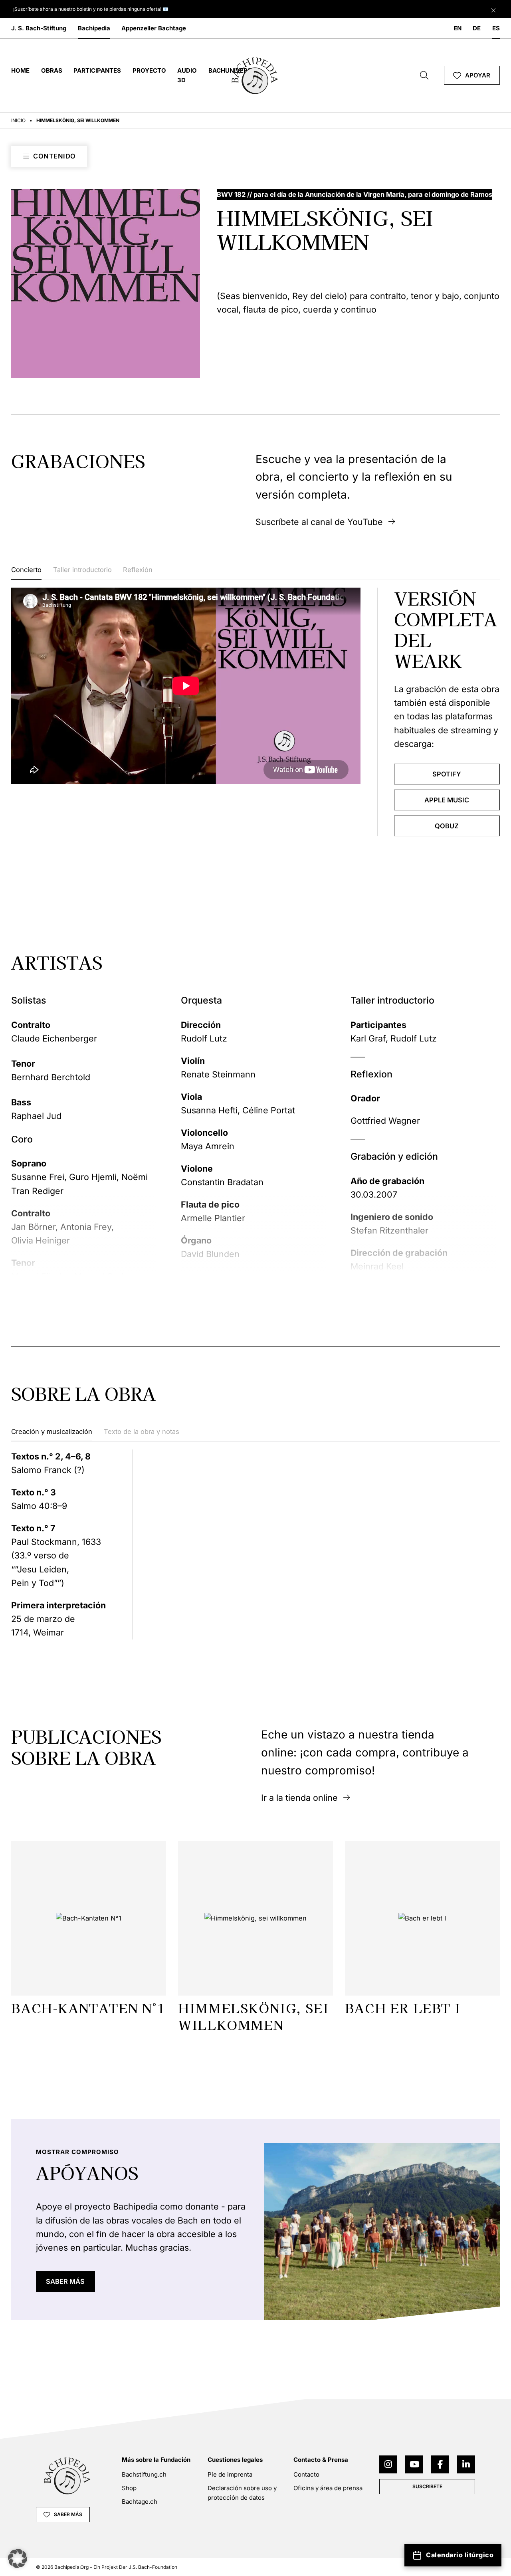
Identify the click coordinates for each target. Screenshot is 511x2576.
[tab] (26, 572)
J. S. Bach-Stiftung (39, 28)
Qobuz (447, 826)
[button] (18, 2558)
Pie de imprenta (230, 2474)
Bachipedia (94, 28)
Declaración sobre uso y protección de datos (242, 2493)
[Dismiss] (493, 8)
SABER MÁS (65, 2281)
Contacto (306, 2474)
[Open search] (424, 75)
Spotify (447, 774)
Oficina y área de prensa (328, 2488)
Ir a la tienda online (299, 1798)
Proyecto (149, 70)
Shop (129, 2488)
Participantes (97, 70)
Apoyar (478, 75)
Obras (52, 70)
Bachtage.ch (140, 2502)
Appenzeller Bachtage (154, 28)
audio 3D (187, 75)
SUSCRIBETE (427, 2486)
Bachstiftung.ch (144, 2474)
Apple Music (447, 800)
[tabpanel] (255, 712)
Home (20, 70)
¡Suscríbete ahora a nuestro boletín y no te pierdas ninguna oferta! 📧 (91, 9)
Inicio (18, 120)
